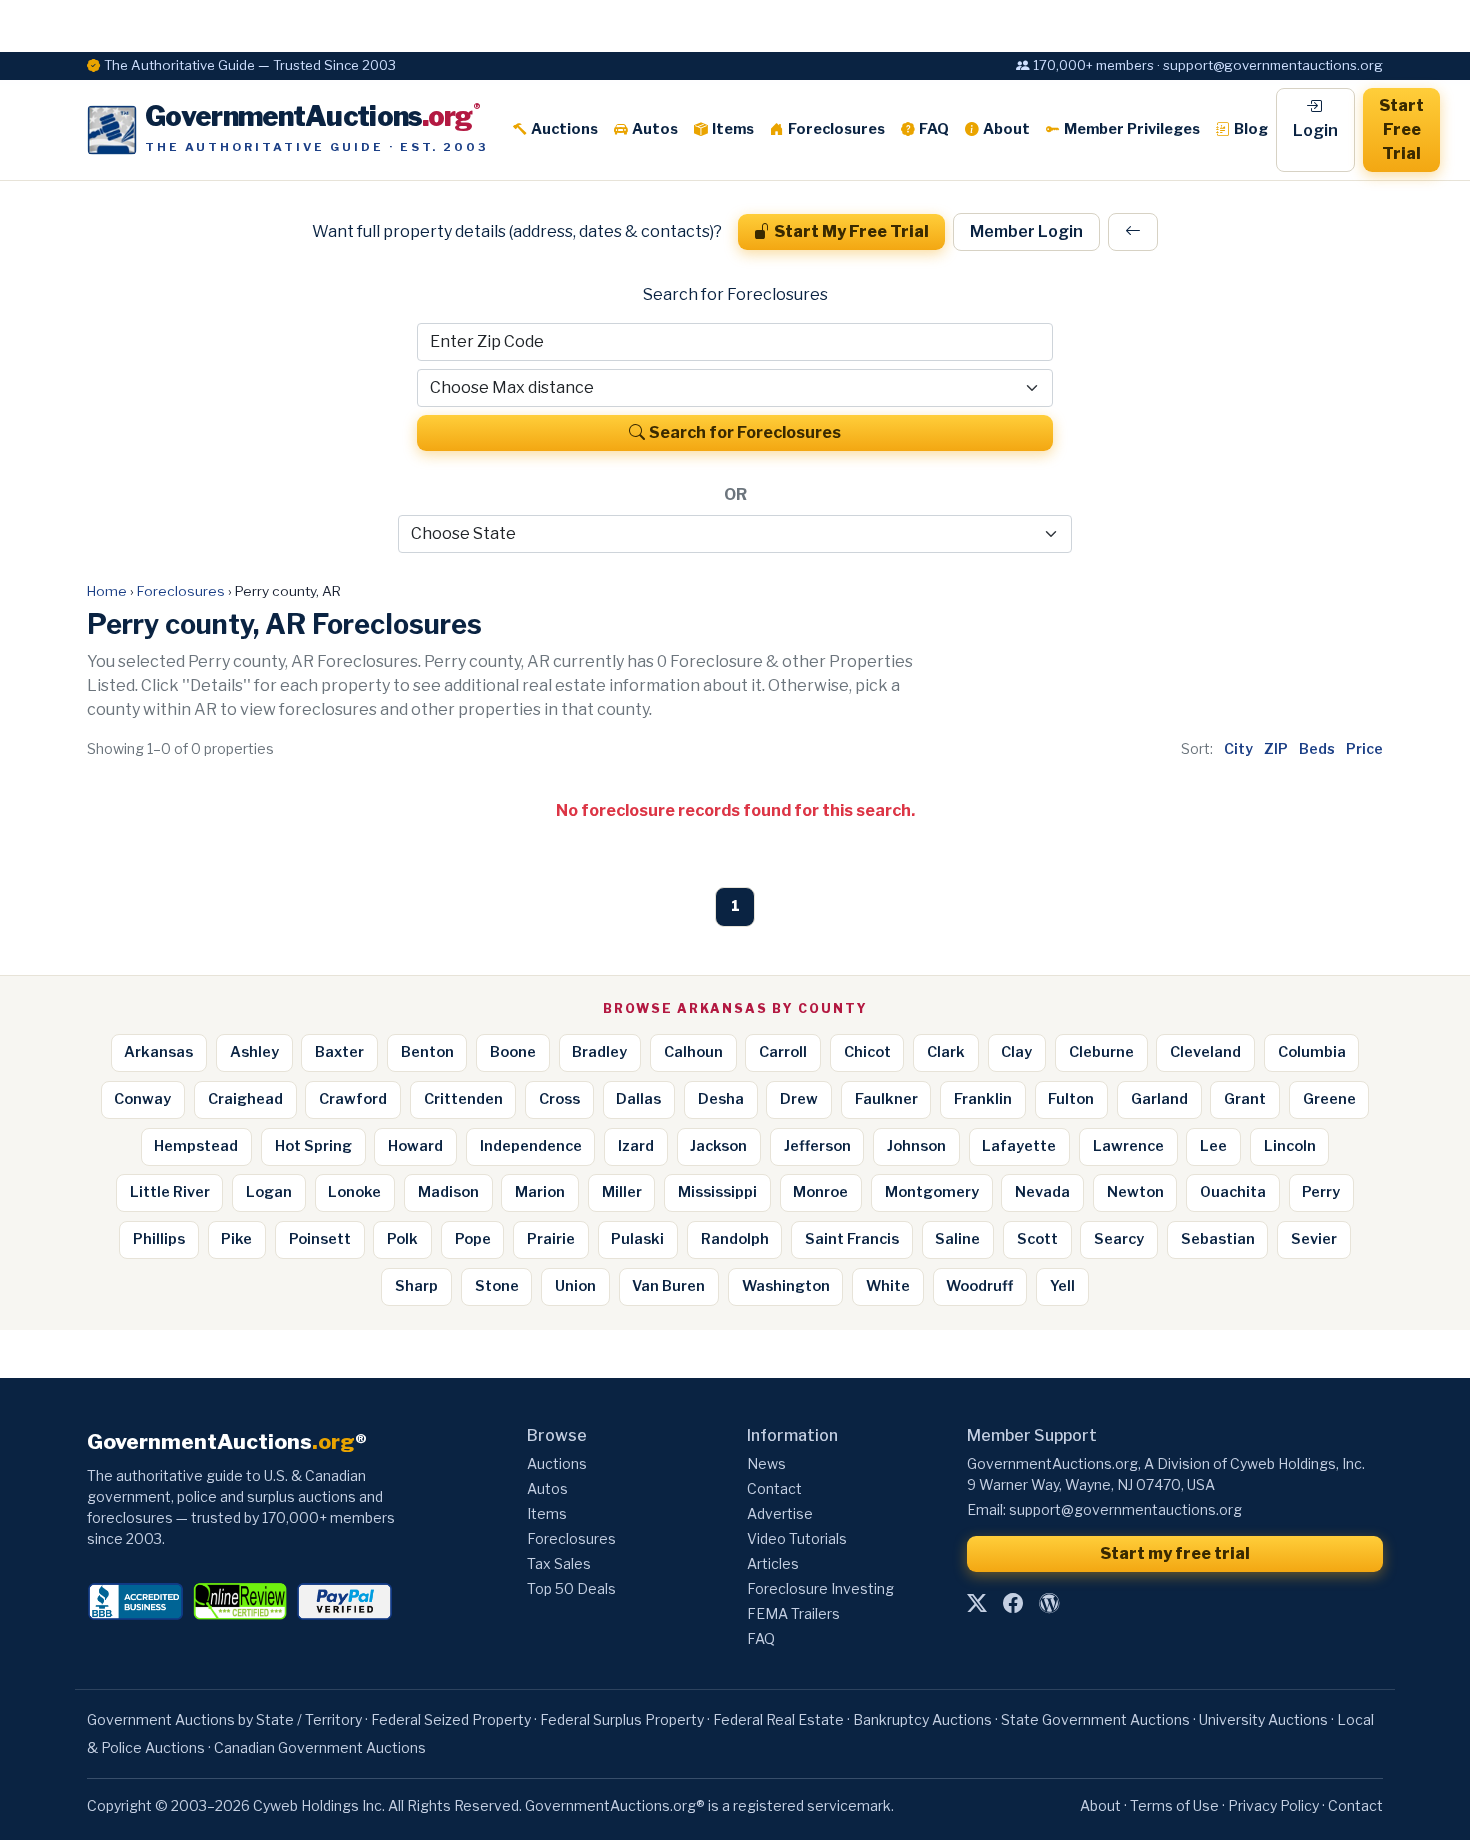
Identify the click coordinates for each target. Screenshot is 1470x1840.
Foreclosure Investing (820, 1588)
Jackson (718, 1146)
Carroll (783, 1052)
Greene (1329, 1099)
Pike (236, 1239)
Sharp (416, 1286)
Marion (540, 1192)
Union (575, 1286)
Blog (1251, 129)
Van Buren (668, 1286)
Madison (448, 1192)
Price (1364, 748)
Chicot (867, 1052)
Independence (531, 1146)
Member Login (1026, 231)
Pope (473, 1239)
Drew (799, 1099)
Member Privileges (1132, 129)
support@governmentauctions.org (1125, 1509)
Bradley (599, 1052)
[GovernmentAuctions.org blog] (1049, 1603)
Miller (622, 1192)
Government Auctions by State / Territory (224, 1719)
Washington (786, 1286)
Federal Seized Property (451, 1719)
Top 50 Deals (571, 1588)
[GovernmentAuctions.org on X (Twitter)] (977, 1603)
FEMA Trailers (793, 1613)
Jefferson (817, 1146)
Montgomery (932, 1192)
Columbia (1312, 1052)
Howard (415, 1146)
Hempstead (196, 1146)
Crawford (353, 1099)
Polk (402, 1239)
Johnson (916, 1146)
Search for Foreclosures (745, 432)
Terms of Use (1174, 1805)
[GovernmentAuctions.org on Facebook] (1013, 1603)
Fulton (1071, 1099)
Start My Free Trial (851, 231)
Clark (946, 1052)
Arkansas (158, 1052)
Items (733, 129)
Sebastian (1218, 1239)
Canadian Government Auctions (320, 1747)
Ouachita (1233, 1192)
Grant (1245, 1099)
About (1006, 129)
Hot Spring (313, 1146)
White (888, 1286)
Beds (1317, 748)
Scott (1037, 1239)
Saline (957, 1239)
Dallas (638, 1099)
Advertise (780, 1513)
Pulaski (637, 1239)
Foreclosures (836, 129)
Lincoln (1290, 1146)
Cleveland (1205, 1052)
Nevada (1042, 1192)
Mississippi (717, 1192)
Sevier (1314, 1239)
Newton (1135, 1192)
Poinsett (320, 1239)
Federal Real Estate (778, 1719)
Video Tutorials (797, 1538)
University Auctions (1263, 1719)
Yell (1062, 1286)
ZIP (1276, 748)
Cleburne (1101, 1052)
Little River (170, 1192)
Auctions (564, 129)
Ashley (254, 1052)
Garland (1159, 1099)
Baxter (339, 1052)
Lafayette (1019, 1146)
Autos (655, 129)
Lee (1213, 1146)
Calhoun (693, 1052)
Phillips (159, 1239)
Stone (497, 1286)
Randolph (735, 1239)
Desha (721, 1099)
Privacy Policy (1273, 1805)
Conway (142, 1099)
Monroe (820, 1192)
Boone (513, 1052)
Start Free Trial (1401, 129)
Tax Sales (559, 1563)
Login (1315, 130)
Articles (773, 1563)
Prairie (551, 1239)
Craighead (245, 1099)
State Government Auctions (1095, 1719)
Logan (269, 1192)
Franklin (983, 1099)
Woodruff (979, 1286)
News (766, 1463)
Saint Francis (852, 1239)
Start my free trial (1175, 1553)
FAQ (934, 129)
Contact (774, 1488)
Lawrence (1128, 1146)
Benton (427, 1052)
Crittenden (463, 1099)
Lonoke (354, 1192)
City (1238, 748)
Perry (1321, 1192)
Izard (636, 1146)
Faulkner (886, 1099)
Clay (1016, 1052)
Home (107, 591)
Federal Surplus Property (622, 1719)
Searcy (1119, 1239)
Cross (559, 1099)
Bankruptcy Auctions (922, 1719)
